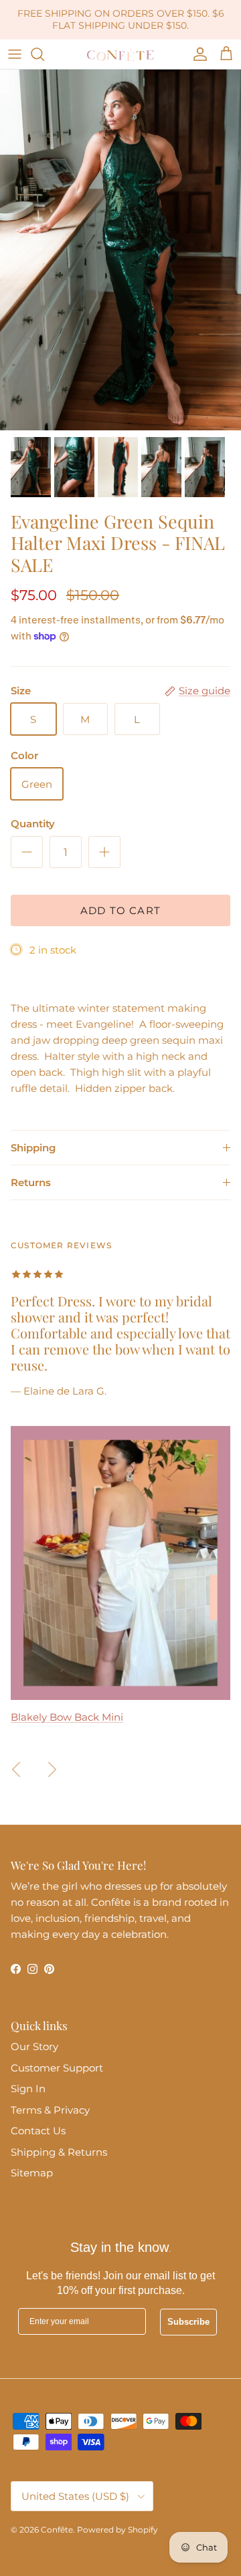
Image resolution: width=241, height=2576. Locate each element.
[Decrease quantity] (27, 852)
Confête (57, 2530)
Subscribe (188, 2322)
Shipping (33, 1148)
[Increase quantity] (104, 852)
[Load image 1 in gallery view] (120, 250)
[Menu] (15, 54)
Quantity (33, 824)
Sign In (28, 2089)
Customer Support (57, 2068)
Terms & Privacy (50, 2110)
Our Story (34, 2046)
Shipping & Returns (59, 2152)
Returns (31, 1182)
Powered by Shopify (117, 2530)
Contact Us (38, 2131)
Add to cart (120, 910)
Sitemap (32, 2173)
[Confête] (120, 54)
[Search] (44, 54)
